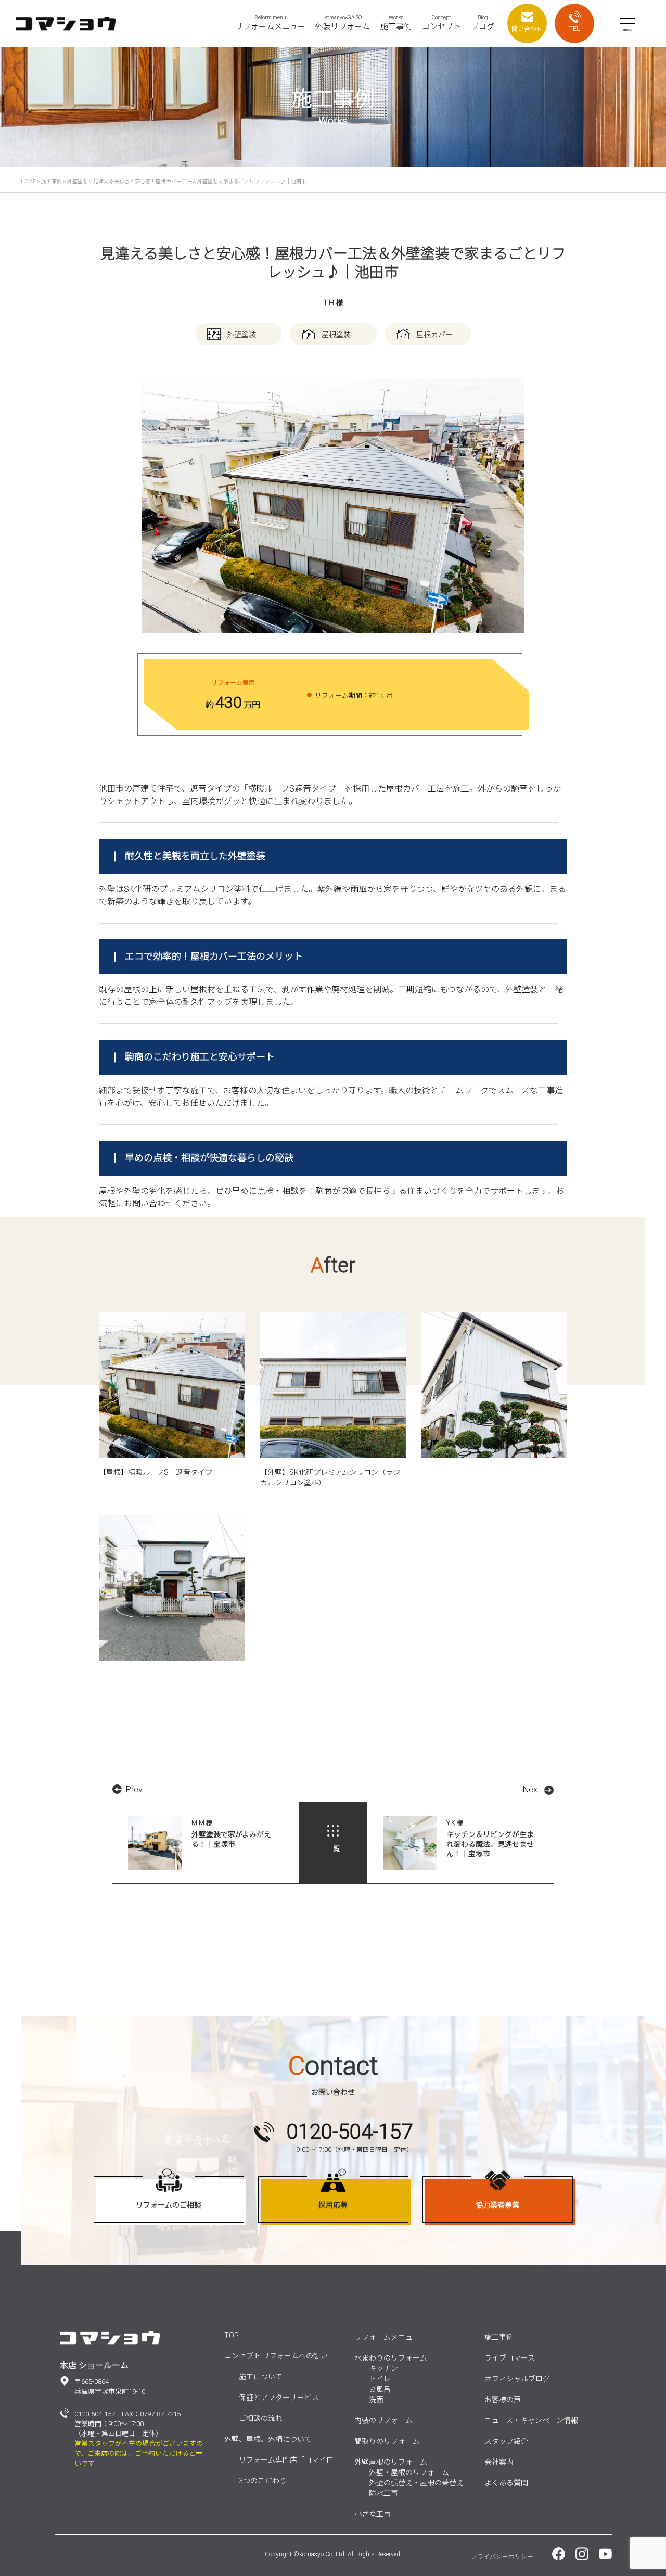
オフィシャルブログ (517, 2379)
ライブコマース (510, 2358)
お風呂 (380, 2389)
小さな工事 (373, 2514)
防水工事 (383, 2493)
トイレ (380, 2379)
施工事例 (499, 2337)
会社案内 (499, 2462)
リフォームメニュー (387, 2337)
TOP (232, 2336)
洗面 (376, 2400)
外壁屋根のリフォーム (391, 2462)
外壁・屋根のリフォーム (409, 2472)
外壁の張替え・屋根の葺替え (416, 2483)
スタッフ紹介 (506, 2441)
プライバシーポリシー (502, 2557)
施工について (261, 2377)
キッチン (383, 2368)
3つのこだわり (263, 2481)
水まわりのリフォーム (391, 2358)
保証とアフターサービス (279, 2398)
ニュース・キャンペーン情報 (531, 2420)
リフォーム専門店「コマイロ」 (290, 2460)
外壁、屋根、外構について (268, 2439)
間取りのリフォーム (387, 2441)
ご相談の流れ (261, 2418)
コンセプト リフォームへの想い (276, 2356)
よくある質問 (506, 2483)
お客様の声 (503, 2400)
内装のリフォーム (383, 2420)
